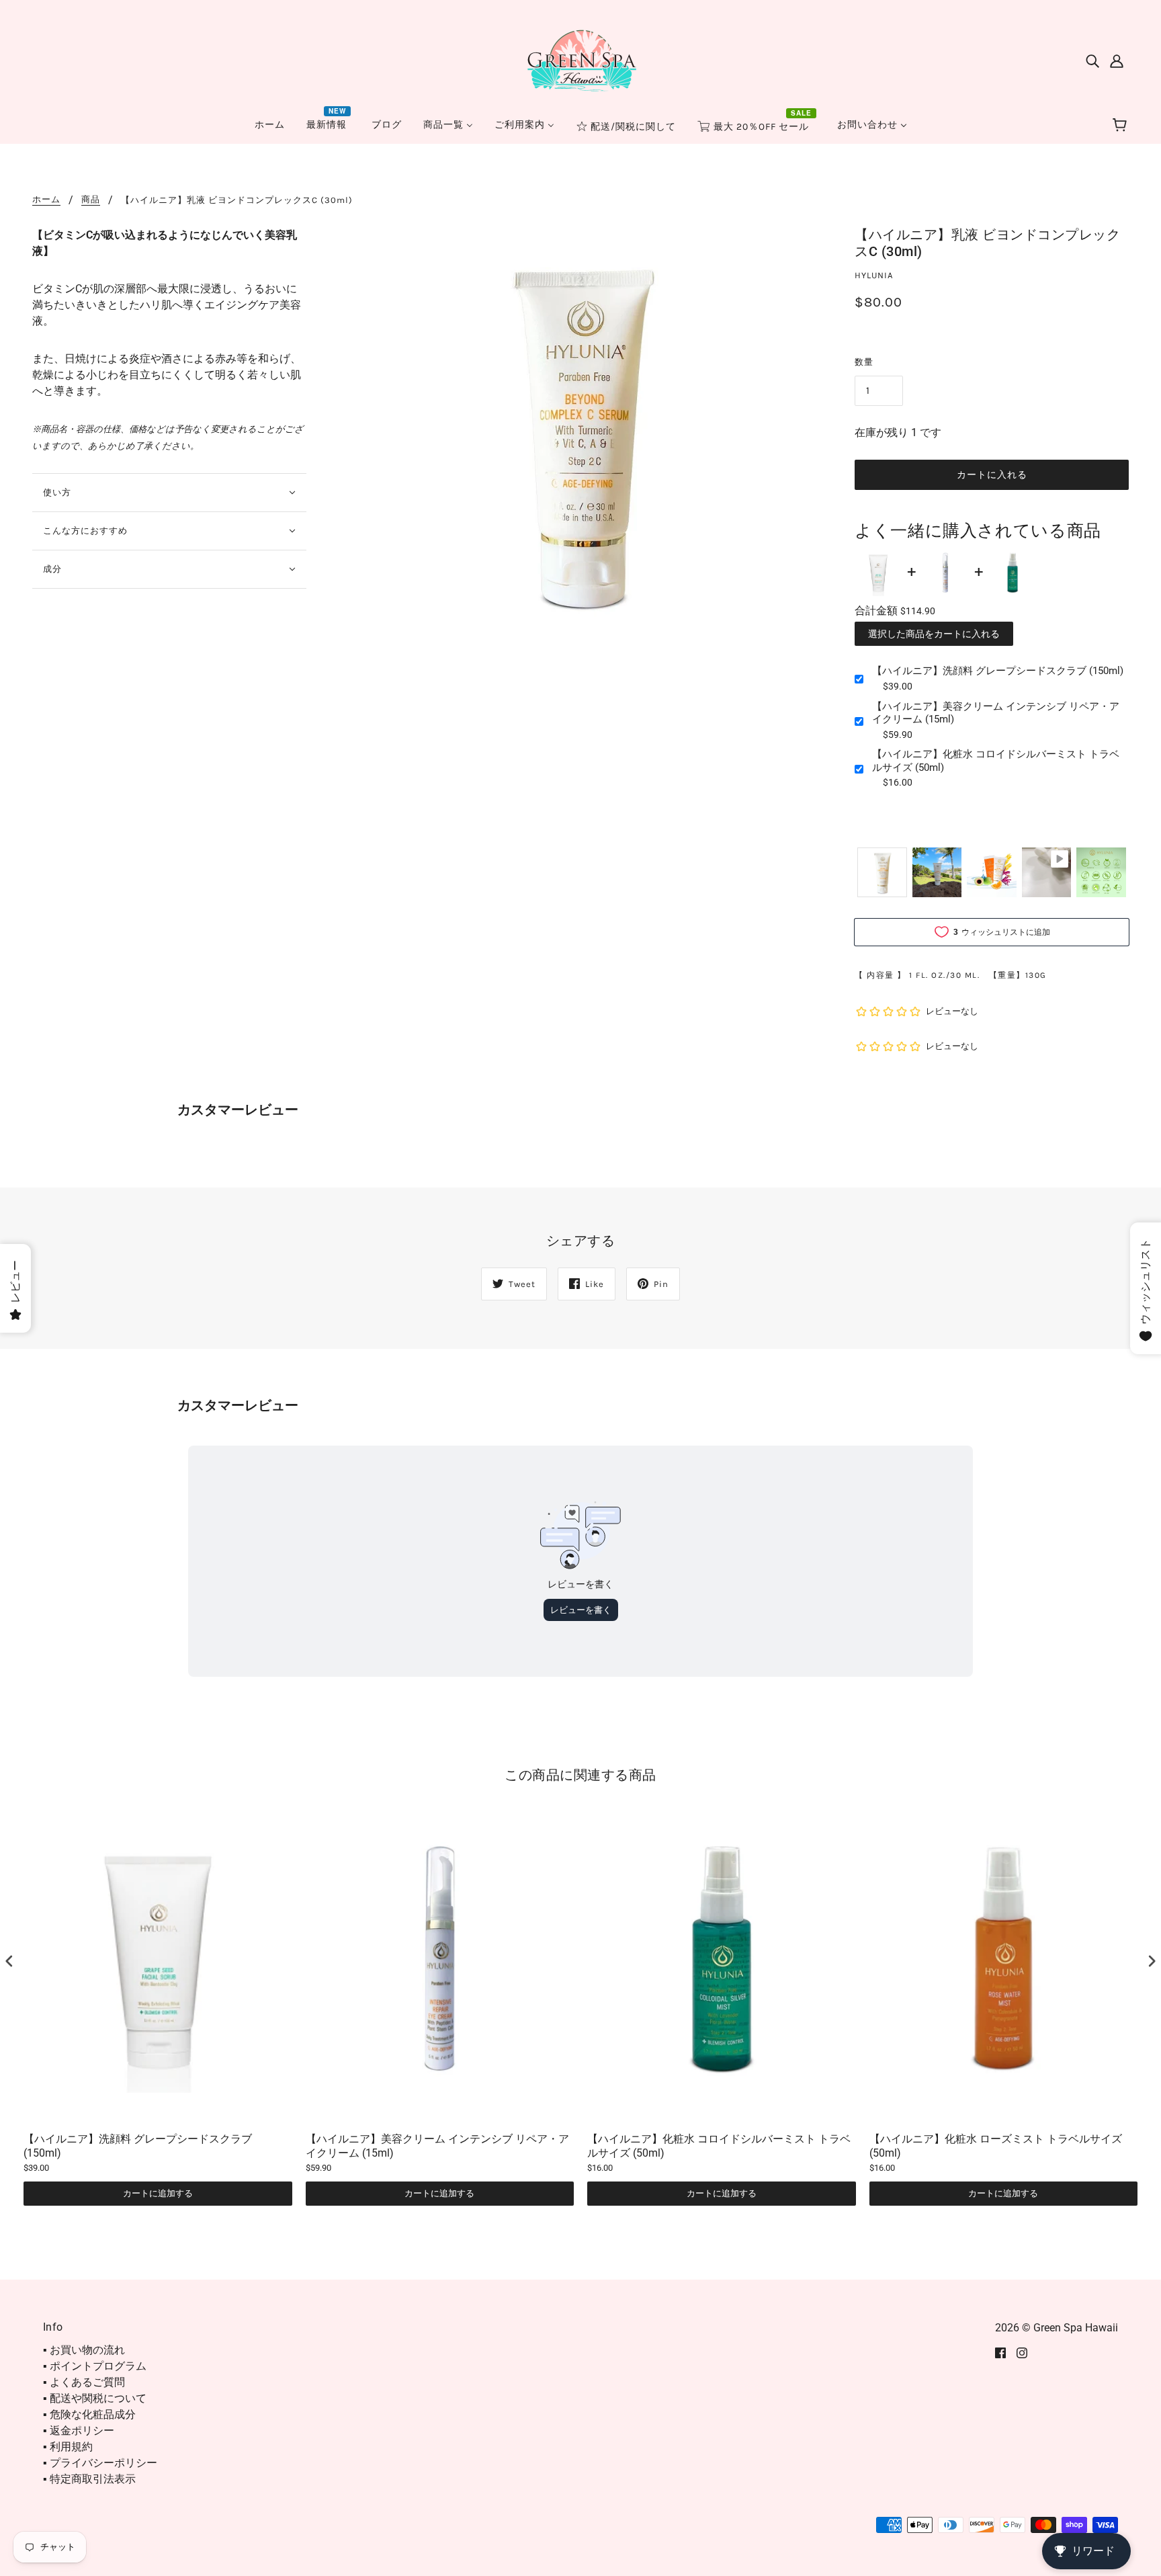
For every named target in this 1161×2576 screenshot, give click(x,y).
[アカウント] (1117, 60)
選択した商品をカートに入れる (934, 634)
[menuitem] (270, 125)
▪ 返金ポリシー (79, 2430)
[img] (1092, 60)
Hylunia (874, 275)
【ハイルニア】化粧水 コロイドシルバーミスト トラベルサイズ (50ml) (996, 761)
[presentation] (9, 1961)
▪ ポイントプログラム (95, 2366)
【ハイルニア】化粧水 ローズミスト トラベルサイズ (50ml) (996, 2146)
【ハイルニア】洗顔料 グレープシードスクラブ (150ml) (998, 671)
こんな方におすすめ (85, 531)
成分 (52, 569)
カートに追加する (158, 2193)
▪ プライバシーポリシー (100, 2463)
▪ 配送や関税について (95, 2398)
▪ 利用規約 (68, 2447)
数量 (864, 362)
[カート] (1122, 126)
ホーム (46, 200)
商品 (91, 200)
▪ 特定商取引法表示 (89, 2479)
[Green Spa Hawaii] (580, 59)
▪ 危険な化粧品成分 (89, 2414)
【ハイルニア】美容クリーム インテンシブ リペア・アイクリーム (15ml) (996, 713)
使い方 (57, 492)
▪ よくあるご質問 (84, 2382)
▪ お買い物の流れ (84, 2350)
